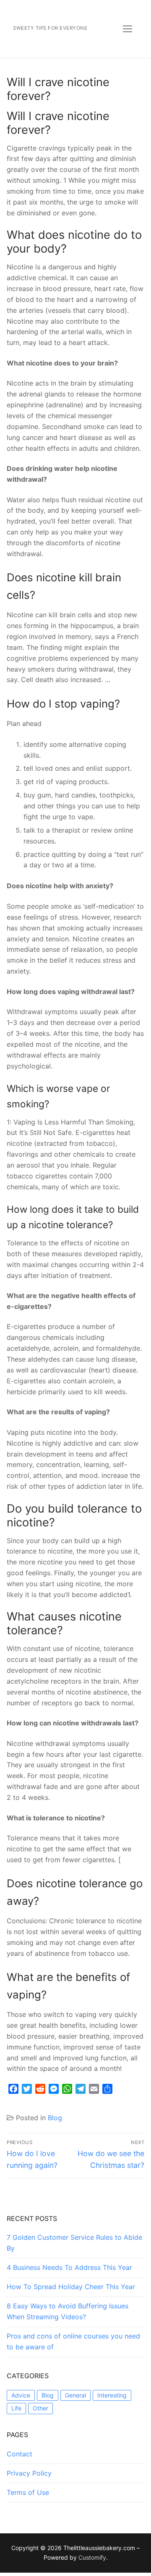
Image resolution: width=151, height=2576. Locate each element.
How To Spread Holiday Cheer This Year (71, 2287)
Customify (92, 2557)
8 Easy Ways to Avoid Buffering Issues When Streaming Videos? (68, 2311)
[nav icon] (128, 29)
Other (40, 2408)
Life (16, 2408)
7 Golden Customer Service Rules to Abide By (74, 2243)
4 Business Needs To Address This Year (69, 2267)
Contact (20, 2454)
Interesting (112, 2395)
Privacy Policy (29, 2473)
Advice (21, 2395)
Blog (55, 2118)
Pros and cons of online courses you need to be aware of (73, 2341)
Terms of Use (28, 2492)
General (75, 2395)
